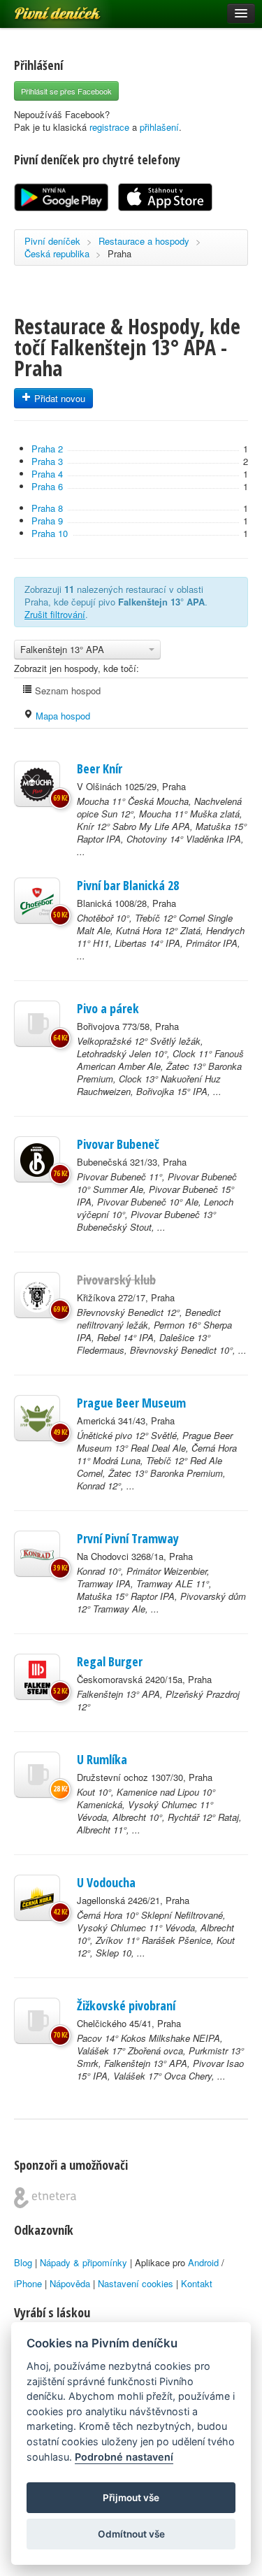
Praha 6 (47, 486)
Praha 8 (47, 508)
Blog (23, 2262)
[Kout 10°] (37, 1775)
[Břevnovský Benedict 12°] (37, 1295)
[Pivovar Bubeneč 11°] (37, 1159)
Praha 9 (47, 521)
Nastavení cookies (136, 2283)
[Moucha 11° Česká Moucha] (37, 784)
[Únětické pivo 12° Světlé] (37, 1418)
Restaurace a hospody (144, 241)
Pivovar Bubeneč (118, 1144)
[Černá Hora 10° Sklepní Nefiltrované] (37, 1898)
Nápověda (70, 2283)
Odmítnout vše (131, 2534)
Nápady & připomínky (83, 2262)
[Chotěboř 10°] (37, 901)
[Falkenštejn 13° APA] (37, 1677)
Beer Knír (100, 768)
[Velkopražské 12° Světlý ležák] (37, 1024)
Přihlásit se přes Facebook (66, 91)
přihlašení (159, 127)
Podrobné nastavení (124, 2457)
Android (203, 2262)
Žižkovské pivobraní (126, 2005)
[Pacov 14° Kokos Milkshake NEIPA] (37, 2021)
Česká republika (57, 253)
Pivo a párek (108, 1008)
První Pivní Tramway (128, 1538)
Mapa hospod (61, 716)
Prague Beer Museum (131, 1403)
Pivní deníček (42, 8)
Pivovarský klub (116, 1280)
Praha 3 (47, 461)
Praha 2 (47, 449)
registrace (109, 127)
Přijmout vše (131, 2498)
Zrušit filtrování (55, 614)
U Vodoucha (106, 1882)
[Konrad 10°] (37, 1554)
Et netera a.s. (45, 2198)
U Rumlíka (102, 1759)
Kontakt (197, 2283)
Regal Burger (110, 1661)
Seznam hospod (66, 690)
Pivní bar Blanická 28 (128, 885)
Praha (119, 253)
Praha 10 (50, 533)
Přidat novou (58, 398)
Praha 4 (47, 474)
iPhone (28, 2283)
